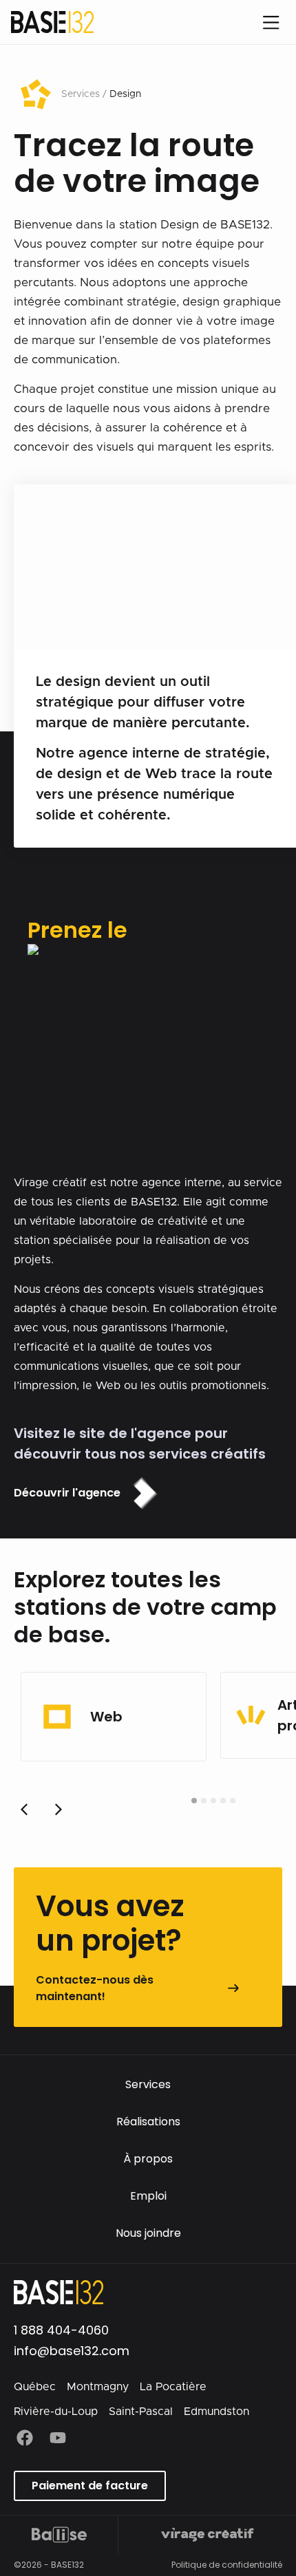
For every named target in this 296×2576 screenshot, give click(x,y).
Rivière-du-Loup (56, 2412)
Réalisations (148, 2122)
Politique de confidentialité (227, 2565)
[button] (59, 1810)
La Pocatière (173, 2387)
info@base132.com (72, 2351)
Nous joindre (148, 2233)
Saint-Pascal (141, 2412)
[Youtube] (58, 2438)
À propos (148, 2159)
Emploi (148, 2196)
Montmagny (98, 2387)
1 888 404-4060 (61, 2330)
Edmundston (216, 2412)
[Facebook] (25, 2438)
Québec (35, 2387)
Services (148, 2084)
